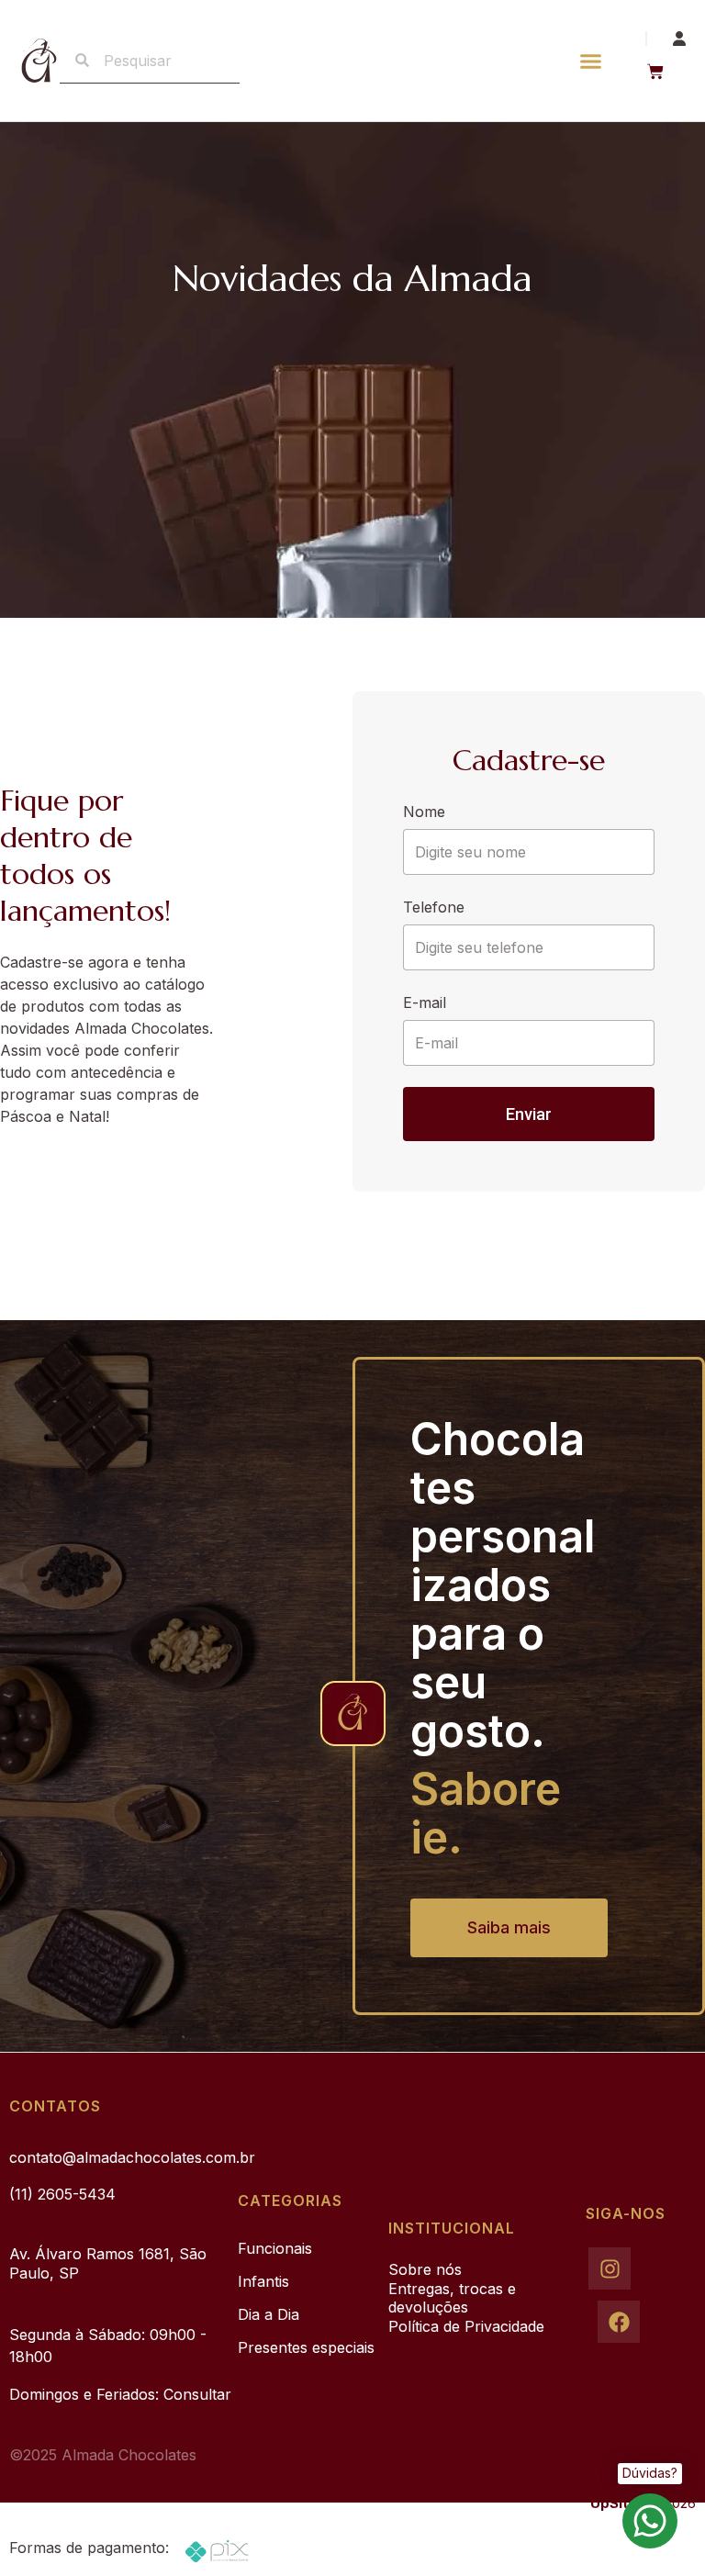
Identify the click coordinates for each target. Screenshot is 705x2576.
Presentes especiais (306, 2347)
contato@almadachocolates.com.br (132, 2157)
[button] (590, 61)
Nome (424, 812)
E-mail (425, 1002)
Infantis (263, 2281)
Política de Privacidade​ (466, 2326)
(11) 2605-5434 (62, 2194)
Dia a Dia (269, 2314)
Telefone (434, 907)
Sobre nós (425, 2269)
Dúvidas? (650, 2473)
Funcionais (275, 2248)
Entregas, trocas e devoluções (452, 2298)
